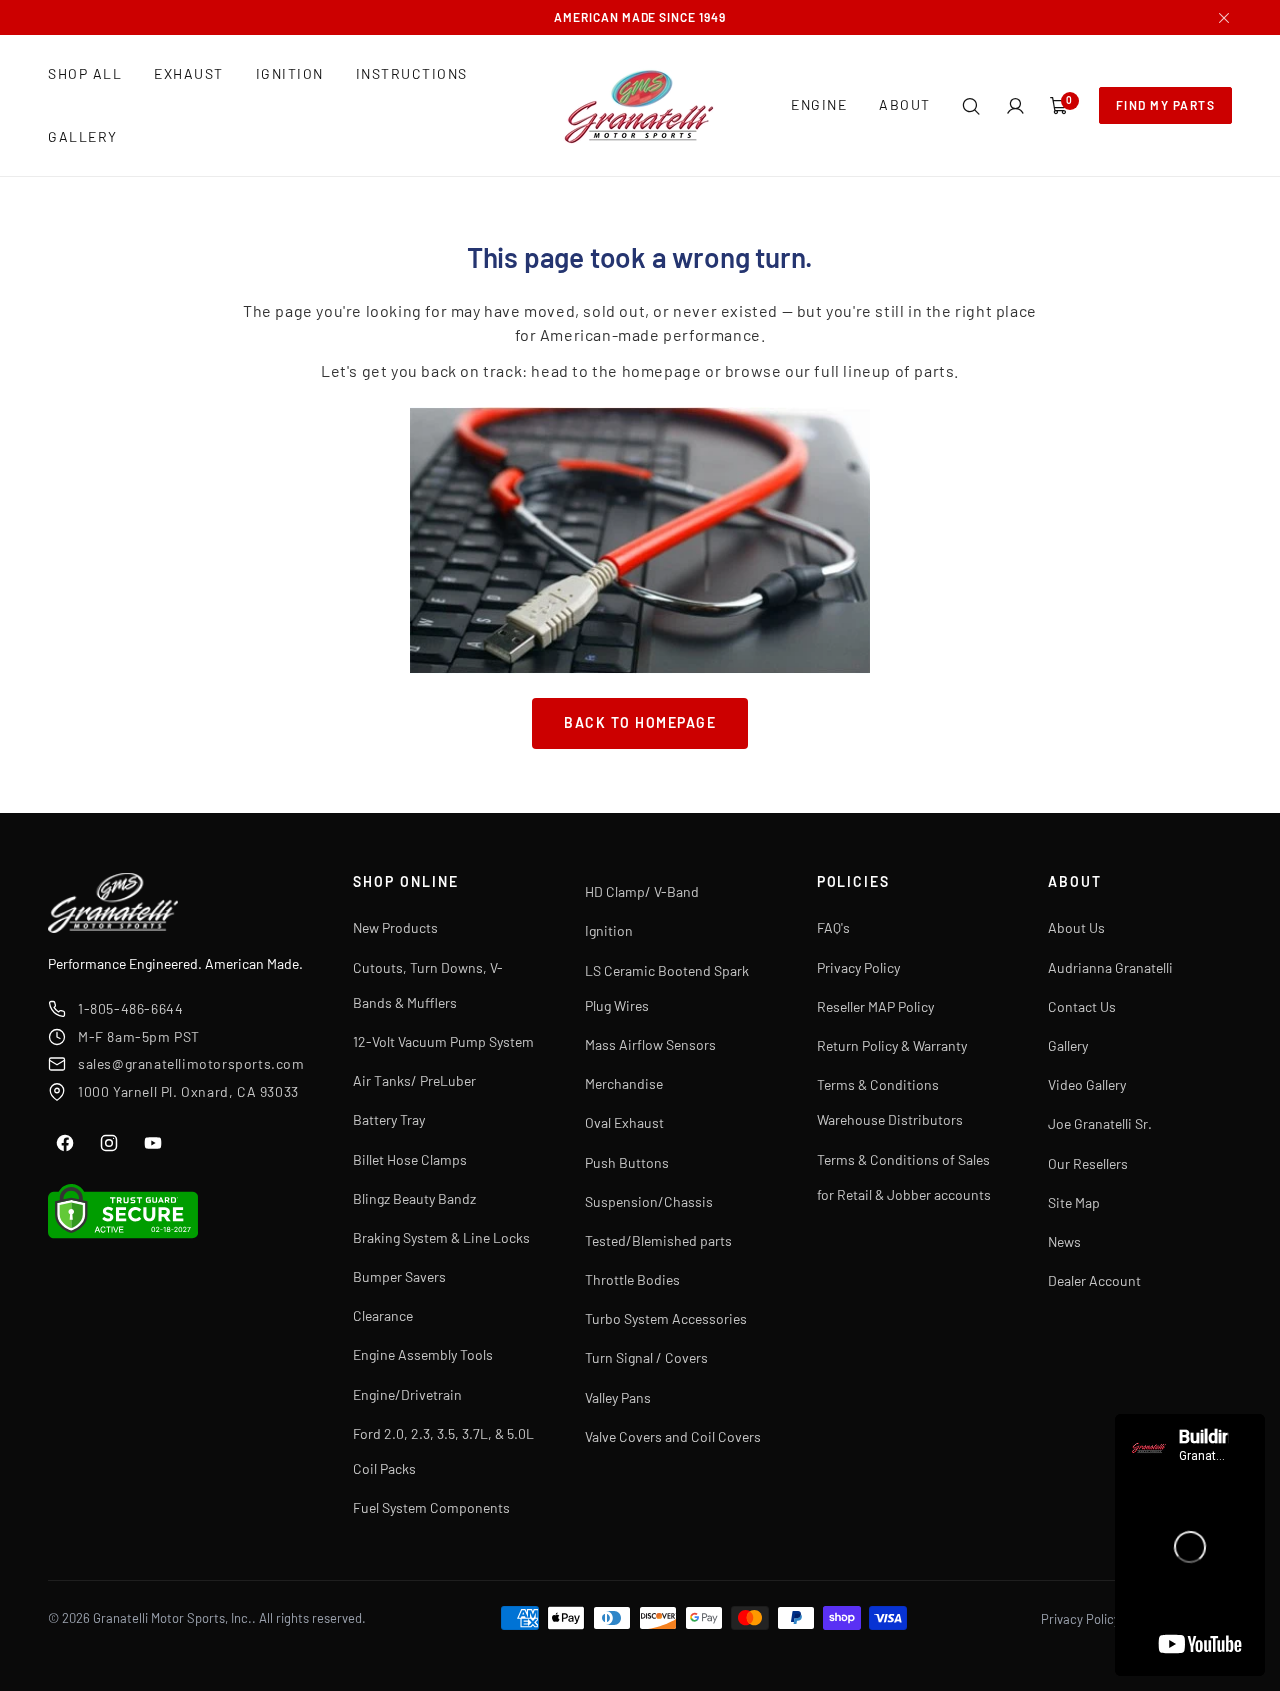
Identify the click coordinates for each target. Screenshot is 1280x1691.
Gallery (1068, 1045)
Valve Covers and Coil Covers (673, 1436)
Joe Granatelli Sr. (1100, 1123)
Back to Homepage (640, 722)
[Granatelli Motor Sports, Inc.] (640, 106)
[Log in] (1015, 106)
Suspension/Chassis (649, 1201)
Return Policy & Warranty (892, 1045)
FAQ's (833, 927)
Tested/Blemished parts (658, 1240)
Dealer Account (1094, 1280)
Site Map (1074, 1202)
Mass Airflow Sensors (650, 1044)
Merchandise (624, 1083)
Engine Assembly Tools (423, 1354)
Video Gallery (1087, 1084)
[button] (971, 106)
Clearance (383, 1315)
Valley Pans (618, 1397)
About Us (1076, 927)
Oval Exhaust (624, 1122)
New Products (395, 927)
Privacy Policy (858, 967)
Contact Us (1082, 1006)
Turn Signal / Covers (646, 1357)
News (1064, 1241)
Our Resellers (1088, 1163)
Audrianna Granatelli (1110, 967)
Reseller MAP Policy (875, 1006)
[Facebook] (65, 1143)
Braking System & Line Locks (441, 1237)
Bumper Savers (399, 1276)
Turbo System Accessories (666, 1318)
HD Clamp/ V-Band (642, 891)
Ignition (609, 930)
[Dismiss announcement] (1224, 18)
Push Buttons (627, 1162)
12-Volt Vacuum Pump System (443, 1041)
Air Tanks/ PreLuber (414, 1080)
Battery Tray (389, 1119)
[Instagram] (109, 1143)
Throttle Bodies (632, 1279)
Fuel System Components (431, 1507)
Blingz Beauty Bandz (414, 1198)
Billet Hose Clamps (410, 1159)
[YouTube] (153, 1143)
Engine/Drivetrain (407, 1394)
